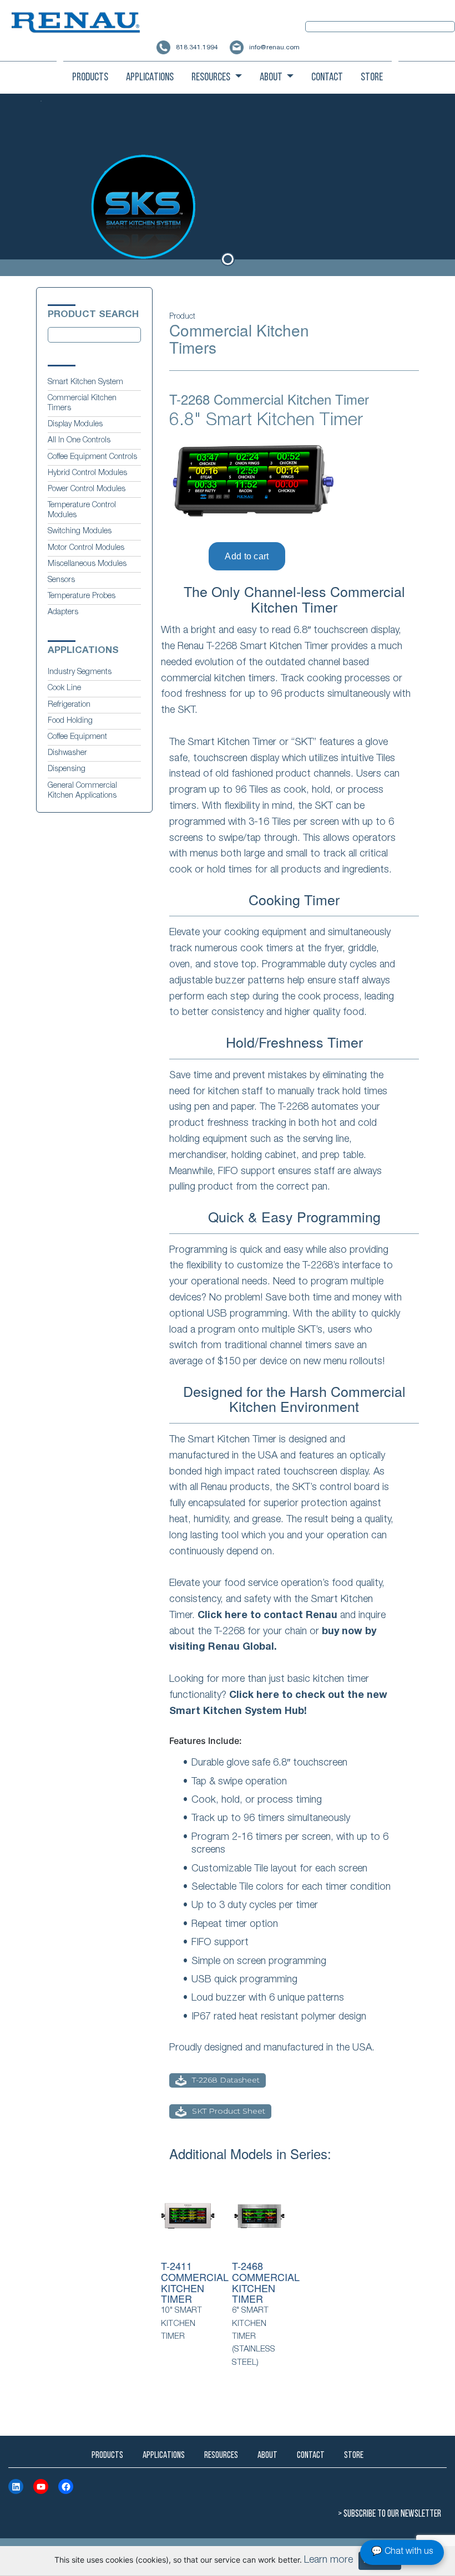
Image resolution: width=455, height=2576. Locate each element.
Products (90, 78)
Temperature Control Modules (82, 511)
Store (372, 78)
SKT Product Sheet (229, 2111)
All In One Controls (79, 441)
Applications (150, 78)
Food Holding (70, 721)
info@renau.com (274, 48)
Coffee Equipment (77, 737)
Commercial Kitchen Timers (82, 404)
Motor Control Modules (86, 548)
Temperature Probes (82, 596)
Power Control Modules (87, 489)
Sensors (61, 580)
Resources (212, 78)
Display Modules (75, 425)
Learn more (328, 2560)
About (272, 78)
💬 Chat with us (402, 2552)
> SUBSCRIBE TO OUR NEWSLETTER (390, 2514)
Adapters (63, 613)
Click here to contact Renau (267, 1616)
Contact (327, 78)
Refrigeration (69, 705)
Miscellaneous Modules (87, 564)
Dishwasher (67, 753)
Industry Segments (80, 672)
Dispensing (67, 769)
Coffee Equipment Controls (92, 457)
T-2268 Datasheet (226, 2080)
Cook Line (64, 688)
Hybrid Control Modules (87, 473)
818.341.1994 (197, 48)
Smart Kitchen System (85, 382)
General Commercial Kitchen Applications (82, 791)
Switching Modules (80, 532)
